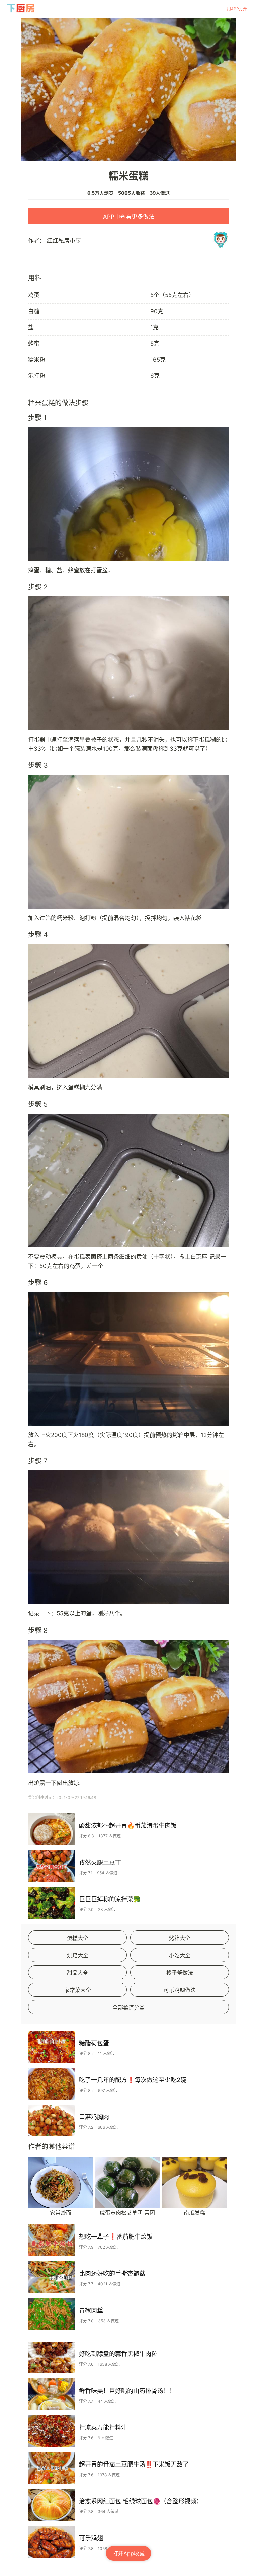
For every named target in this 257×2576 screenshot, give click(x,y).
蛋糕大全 (78, 1938)
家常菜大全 (78, 1990)
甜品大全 (78, 1973)
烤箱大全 (180, 1938)
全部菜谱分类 (128, 2007)
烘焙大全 (78, 1955)
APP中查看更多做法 (129, 217)
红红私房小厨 (64, 241)
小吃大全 (180, 1955)
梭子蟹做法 (180, 1973)
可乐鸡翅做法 (180, 1990)
